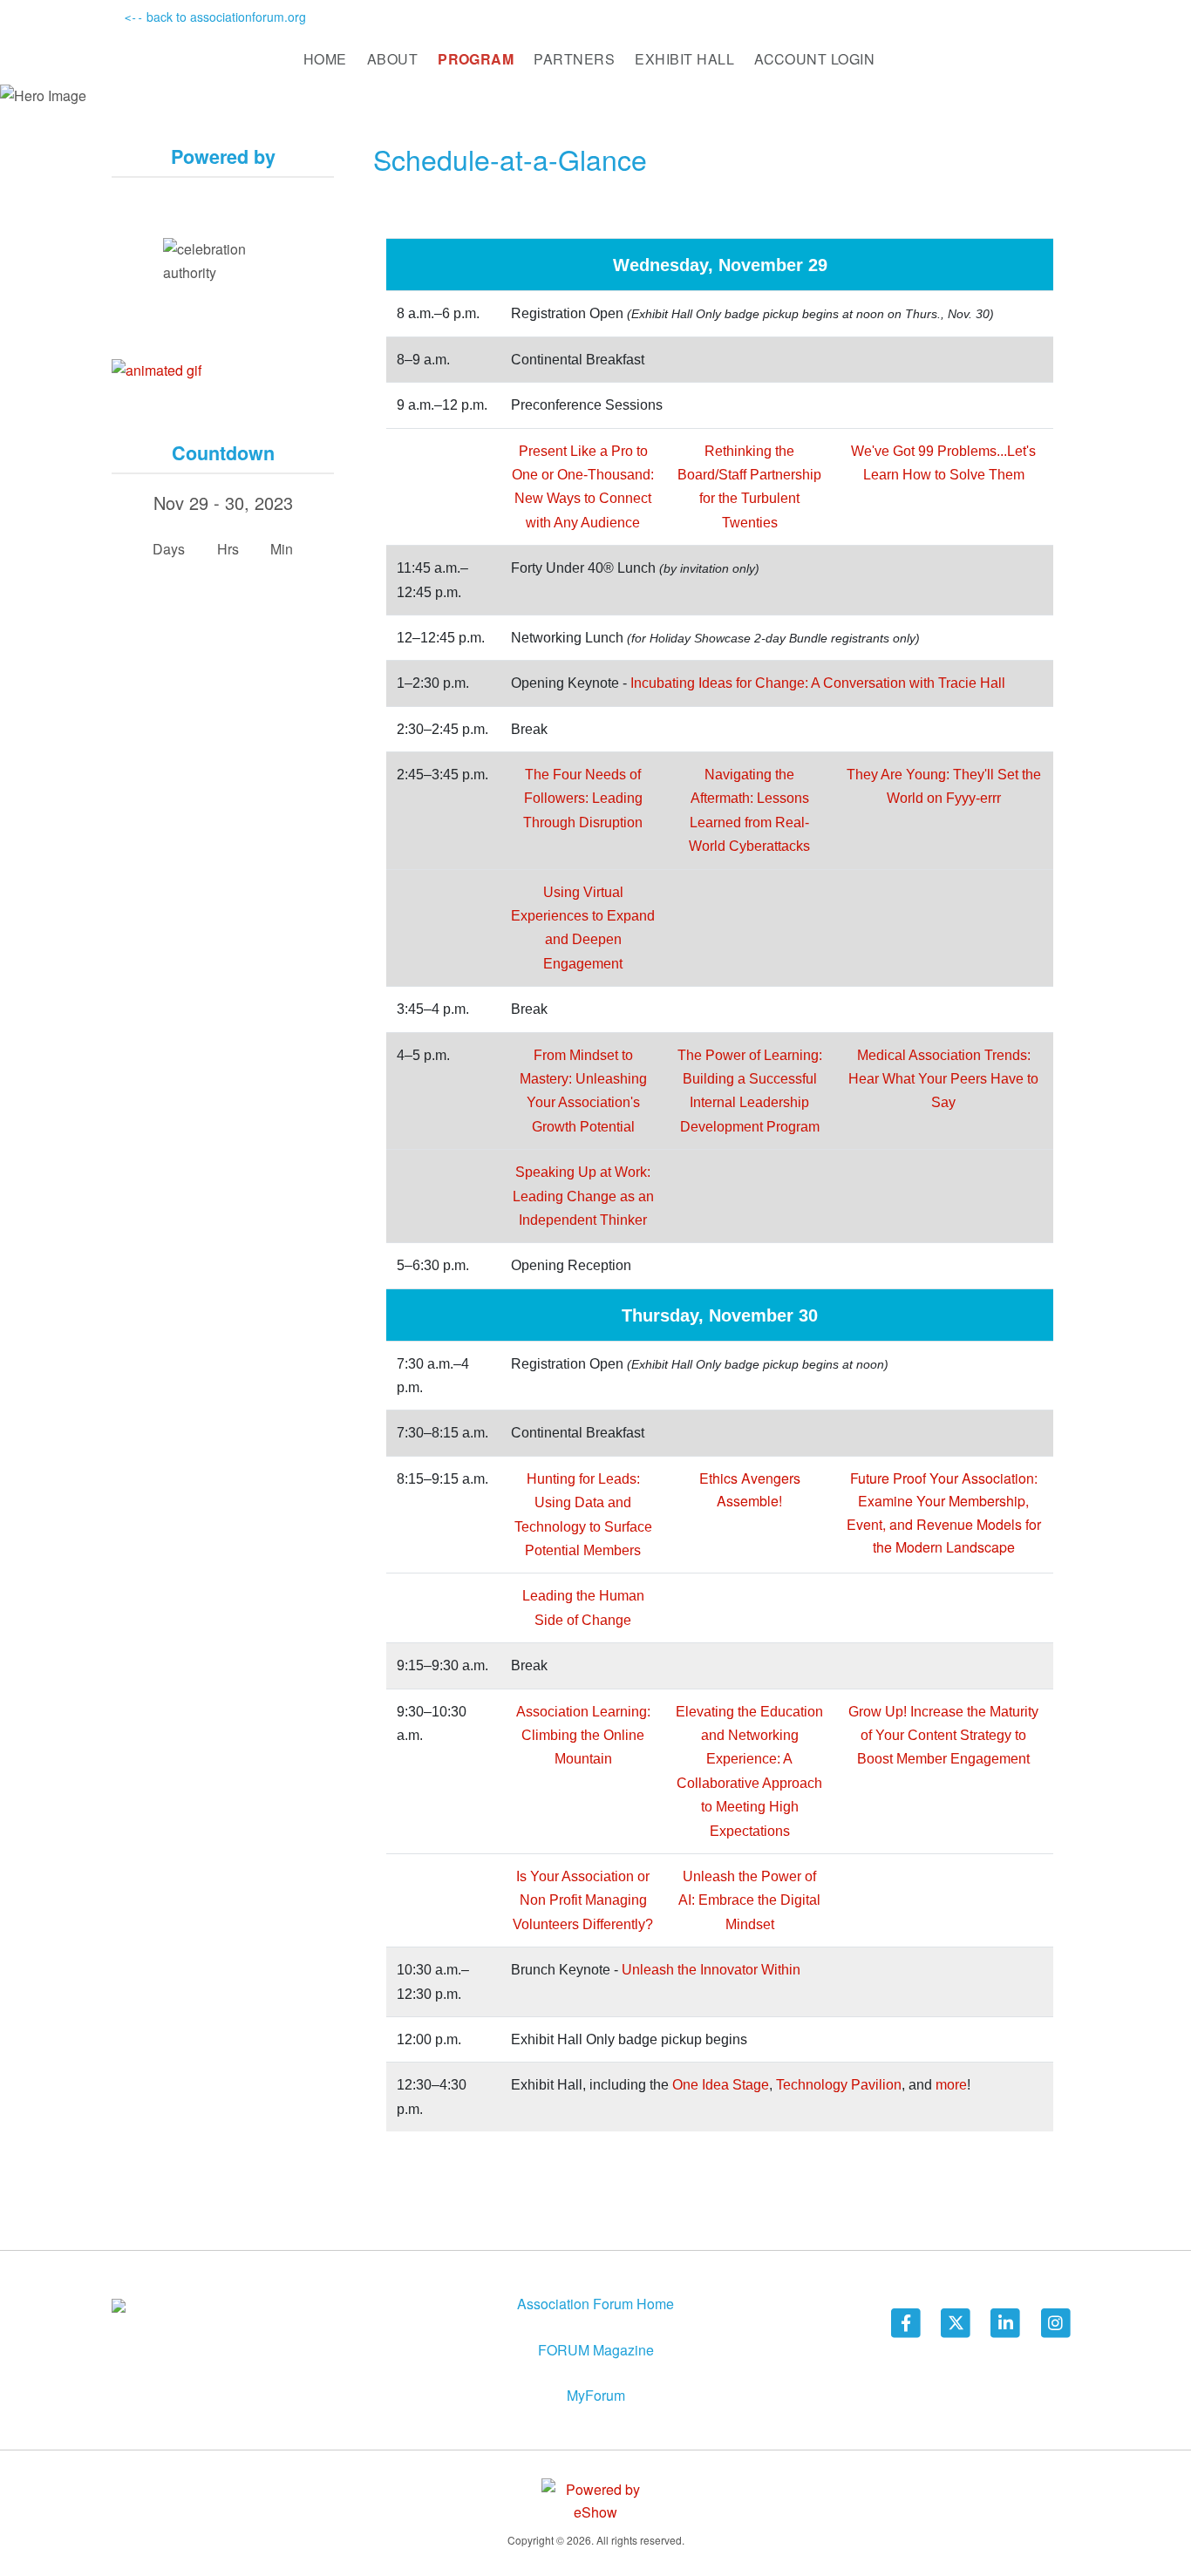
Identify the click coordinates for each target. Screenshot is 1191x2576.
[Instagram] (1056, 2322)
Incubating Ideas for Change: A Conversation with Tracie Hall (818, 683)
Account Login (814, 59)
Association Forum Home (595, 2304)
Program (476, 59)
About (392, 59)
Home (325, 59)
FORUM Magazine (596, 2350)
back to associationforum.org (215, 17)
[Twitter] (957, 2322)
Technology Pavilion (839, 2085)
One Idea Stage (721, 2085)
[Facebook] (907, 2322)
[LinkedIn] (1007, 2322)
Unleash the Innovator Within (711, 1970)
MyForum (596, 2395)
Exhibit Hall (684, 59)
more (951, 2085)
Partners (574, 59)
